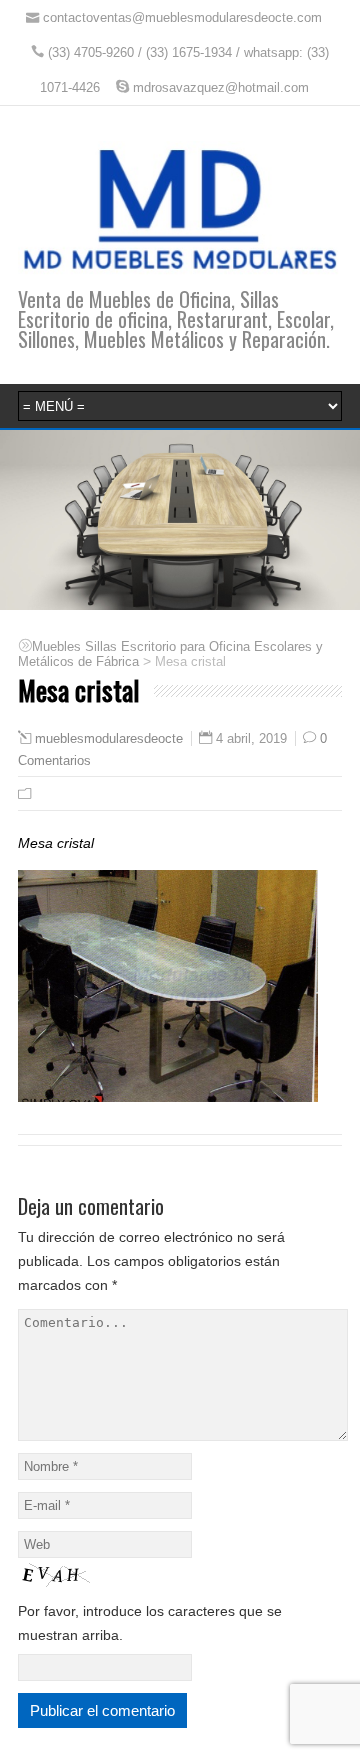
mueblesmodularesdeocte (109, 739)
